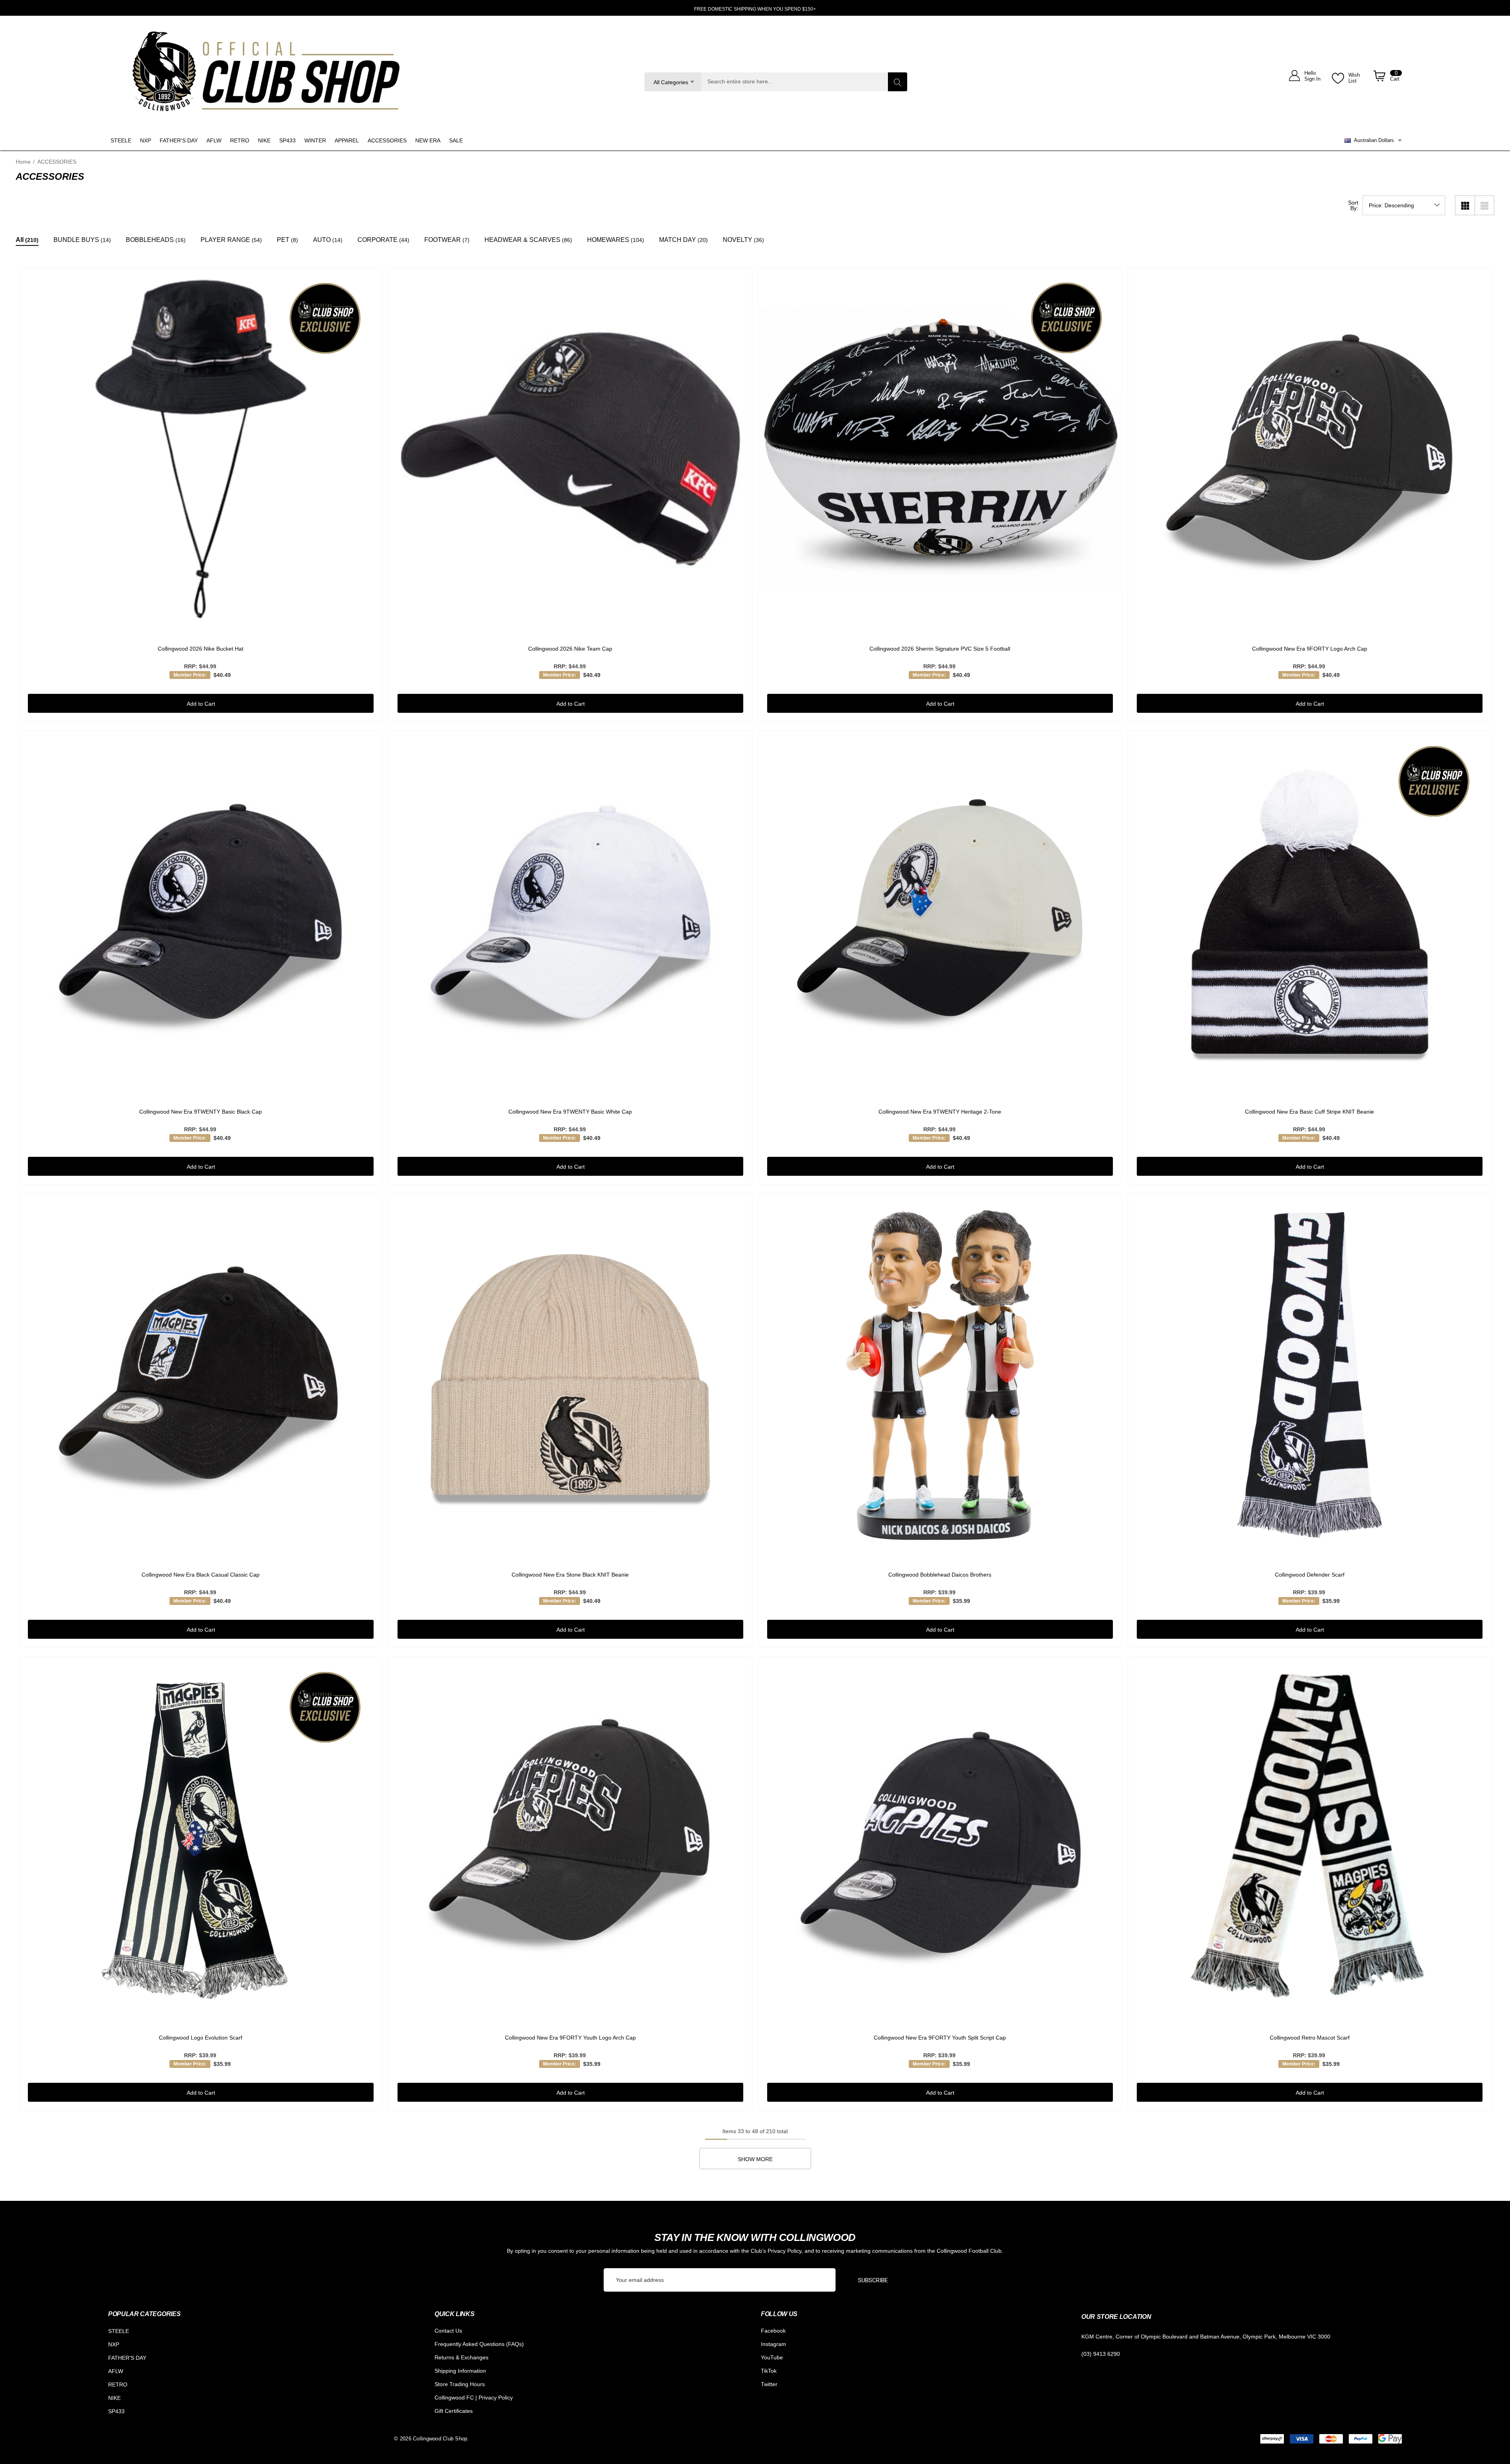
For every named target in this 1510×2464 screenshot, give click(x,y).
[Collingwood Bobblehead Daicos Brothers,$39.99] (940, 1375)
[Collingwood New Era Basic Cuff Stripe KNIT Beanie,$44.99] (1310, 912)
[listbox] (1404, 205)
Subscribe (873, 2280)
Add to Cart (201, 704)
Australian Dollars (1372, 140)
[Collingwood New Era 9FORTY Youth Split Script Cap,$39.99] (940, 1838)
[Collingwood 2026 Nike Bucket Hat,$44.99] (201, 449)
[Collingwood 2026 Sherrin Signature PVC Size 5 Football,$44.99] (940, 449)
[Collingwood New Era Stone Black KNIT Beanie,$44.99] (570, 1375)
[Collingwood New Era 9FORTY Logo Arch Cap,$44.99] (1310, 449)
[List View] (1484, 205)
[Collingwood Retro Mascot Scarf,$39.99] (1310, 1838)
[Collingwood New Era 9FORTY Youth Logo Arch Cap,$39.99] (570, 1838)
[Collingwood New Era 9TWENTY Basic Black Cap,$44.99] (201, 912)
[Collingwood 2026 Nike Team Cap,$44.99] (570, 449)
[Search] (897, 82)
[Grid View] (1465, 205)
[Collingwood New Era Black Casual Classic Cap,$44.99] (201, 1375)
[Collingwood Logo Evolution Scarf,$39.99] (201, 1838)
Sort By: (1353, 205)
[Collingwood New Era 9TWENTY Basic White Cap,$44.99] (570, 912)
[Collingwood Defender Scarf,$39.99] (1310, 1375)
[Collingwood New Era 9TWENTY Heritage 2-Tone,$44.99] (940, 912)
